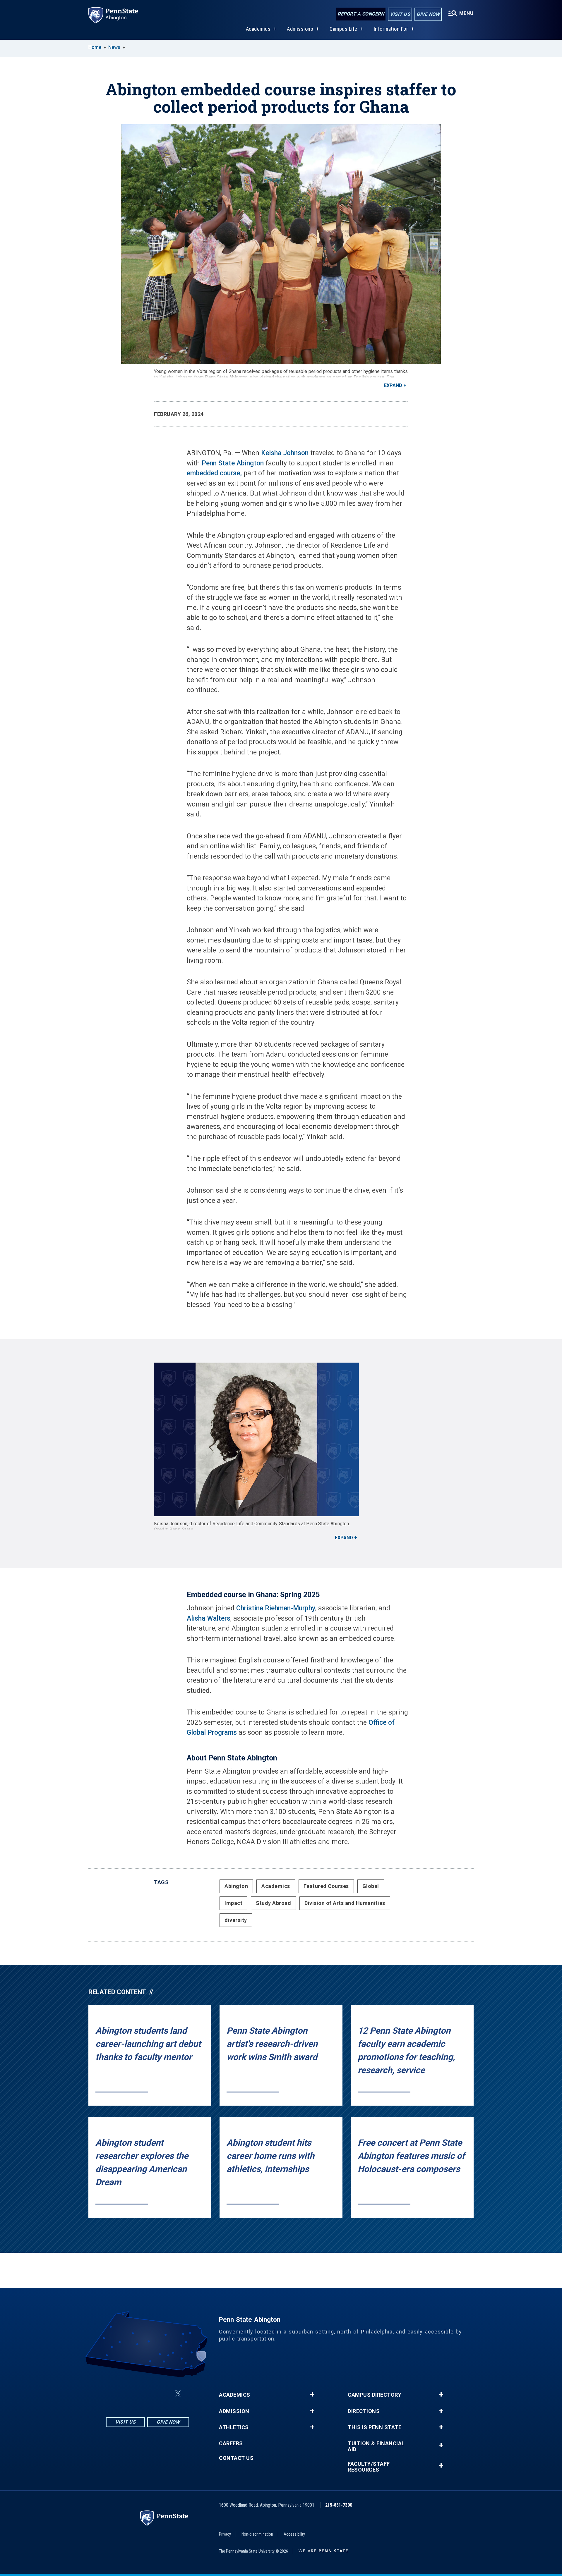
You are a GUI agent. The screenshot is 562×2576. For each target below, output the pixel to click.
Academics (258, 29)
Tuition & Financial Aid (376, 2446)
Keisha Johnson (285, 453)
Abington (236, 1886)
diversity (236, 1920)
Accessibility (294, 2534)
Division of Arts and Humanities (345, 1903)
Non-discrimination (257, 2534)
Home (95, 47)
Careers (231, 2443)
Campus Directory (375, 2395)
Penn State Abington (233, 463)
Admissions (300, 29)
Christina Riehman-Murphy (276, 1608)
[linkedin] (149, 2394)
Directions (364, 2411)
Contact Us (236, 2458)
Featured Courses (326, 1886)
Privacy (225, 2534)
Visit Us (400, 14)
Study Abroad (273, 1903)
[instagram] (118, 2394)
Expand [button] (393, 385)
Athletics (234, 2427)
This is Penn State (375, 2427)
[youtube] (164, 2394)
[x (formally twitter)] (178, 2394)
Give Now (428, 14)
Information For (391, 29)
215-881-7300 (339, 2505)
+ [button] (312, 2395)
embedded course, (214, 473)
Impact (233, 1903)
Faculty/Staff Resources (369, 2467)
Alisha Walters (209, 1618)
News (114, 47)
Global (371, 1886)
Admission (234, 2411)
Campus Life (343, 29)
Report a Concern (361, 14)
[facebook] (133, 2394)
